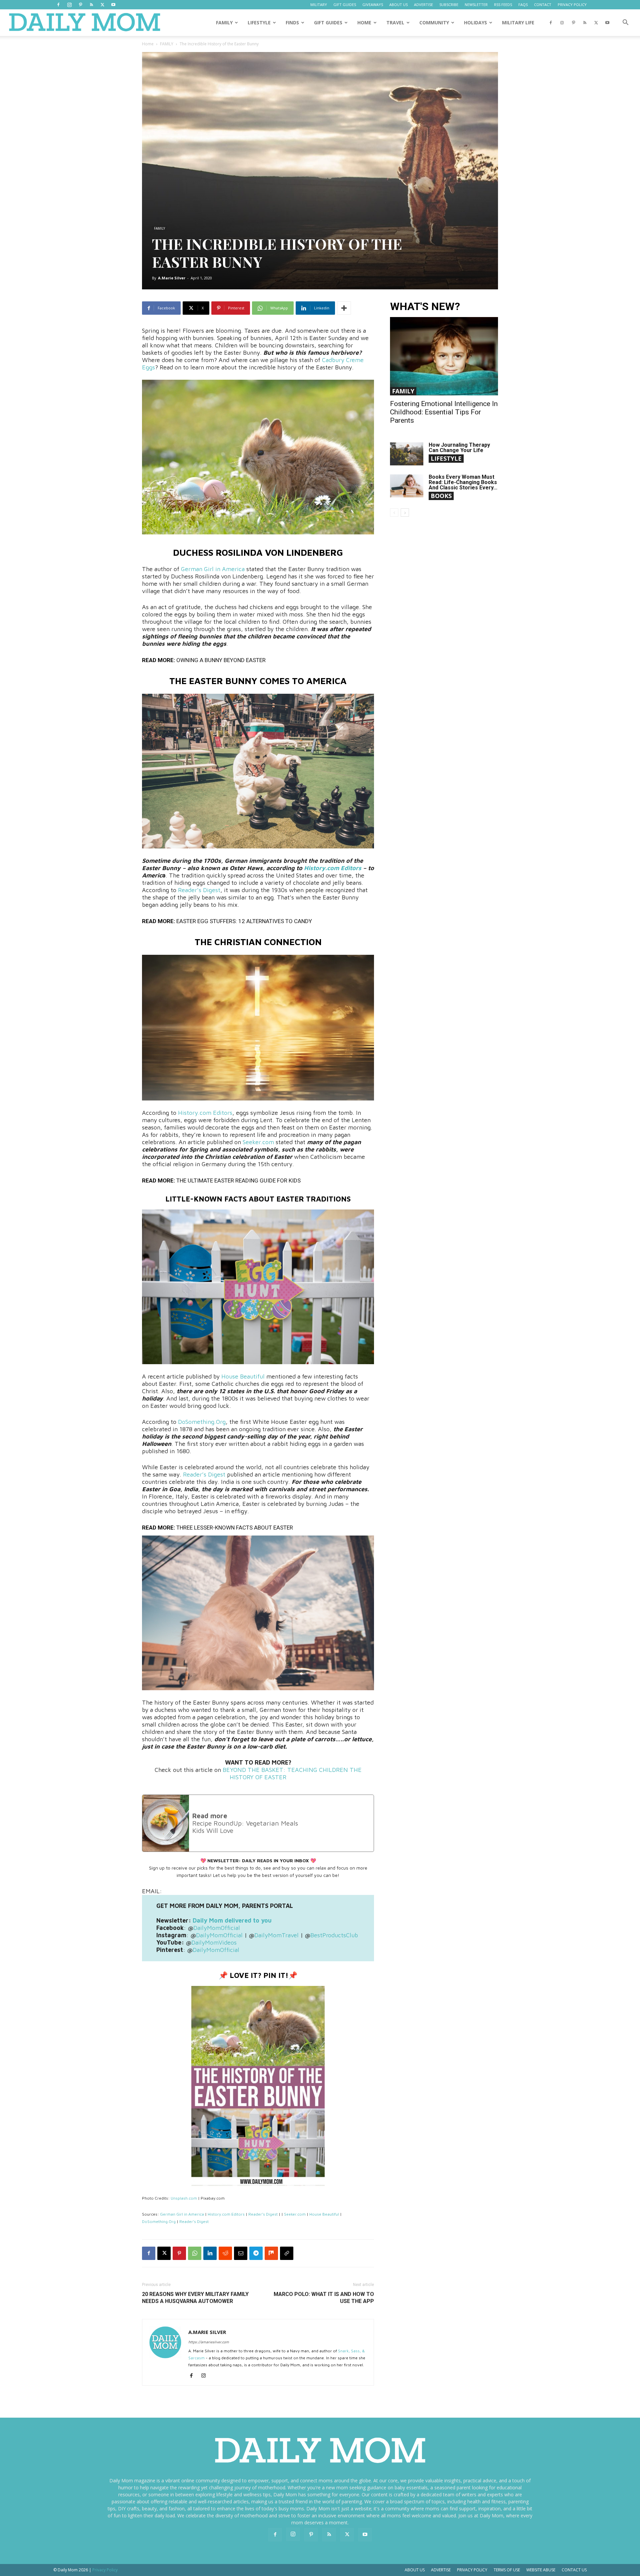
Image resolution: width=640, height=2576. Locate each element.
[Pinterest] (80, 5)
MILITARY (319, 5)
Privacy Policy (472, 2570)
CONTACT (543, 5)
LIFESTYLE (259, 23)
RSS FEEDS (503, 5)
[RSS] (91, 5)
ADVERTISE (423, 5)
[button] (625, 23)
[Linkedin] (210, 2253)
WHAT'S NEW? (425, 307)
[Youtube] (113, 5)
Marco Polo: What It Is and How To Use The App (324, 2298)
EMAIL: (152, 1891)
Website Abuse (541, 2570)
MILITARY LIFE (518, 23)
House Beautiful (243, 1376)
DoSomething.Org (202, 1422)
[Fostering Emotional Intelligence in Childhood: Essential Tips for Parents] (444, 356)
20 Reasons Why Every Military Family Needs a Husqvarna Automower (195, 2298)
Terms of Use (507, 2570)
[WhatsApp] (195, 2253)
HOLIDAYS (475, 23)
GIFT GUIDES (345, 5)
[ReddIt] (225, 2253)
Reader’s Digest (199, 890)
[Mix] (271, 2253)
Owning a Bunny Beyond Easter (221, 660)
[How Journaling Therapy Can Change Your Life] (407, 454)
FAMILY (224, 23)
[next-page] (405, 513)
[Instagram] (69, 5)
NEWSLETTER (476, 5)
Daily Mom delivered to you (232, 1920)
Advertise (441, 2570)
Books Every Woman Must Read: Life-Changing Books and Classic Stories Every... (463, 482)
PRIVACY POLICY (572, 5)
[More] (344, 308)
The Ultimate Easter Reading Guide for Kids (238, 1180)
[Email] (241, 2253)
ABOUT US (398, 5)
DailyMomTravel (276, 1935)
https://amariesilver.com (209, 2342)
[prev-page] (394, 513)
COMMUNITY (434, 23)
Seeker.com (258, 1142)
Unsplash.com (184, 2198)
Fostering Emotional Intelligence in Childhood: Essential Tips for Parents (444, 412)
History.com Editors (333, 868)
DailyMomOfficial (217, 1928)
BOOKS (441, 496)
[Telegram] (256, 2253)
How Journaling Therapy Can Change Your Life (459, 448)
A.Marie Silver (172, 278)
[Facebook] (58, 5)
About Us (415, 2570)
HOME (364, 23)
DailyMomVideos (214, 1942)
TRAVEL (395, 23)
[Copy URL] (287, 2253)
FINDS (292, 23)
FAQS (523, 5)
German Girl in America (213, 569)
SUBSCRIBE (449, 5)
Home (148, 44)
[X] (102, 5)
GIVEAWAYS (373, 5)
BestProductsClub (334, 1935)
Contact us (574, 2570)
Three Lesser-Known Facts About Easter (235, 1528)
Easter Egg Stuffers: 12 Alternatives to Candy (244, 921)
